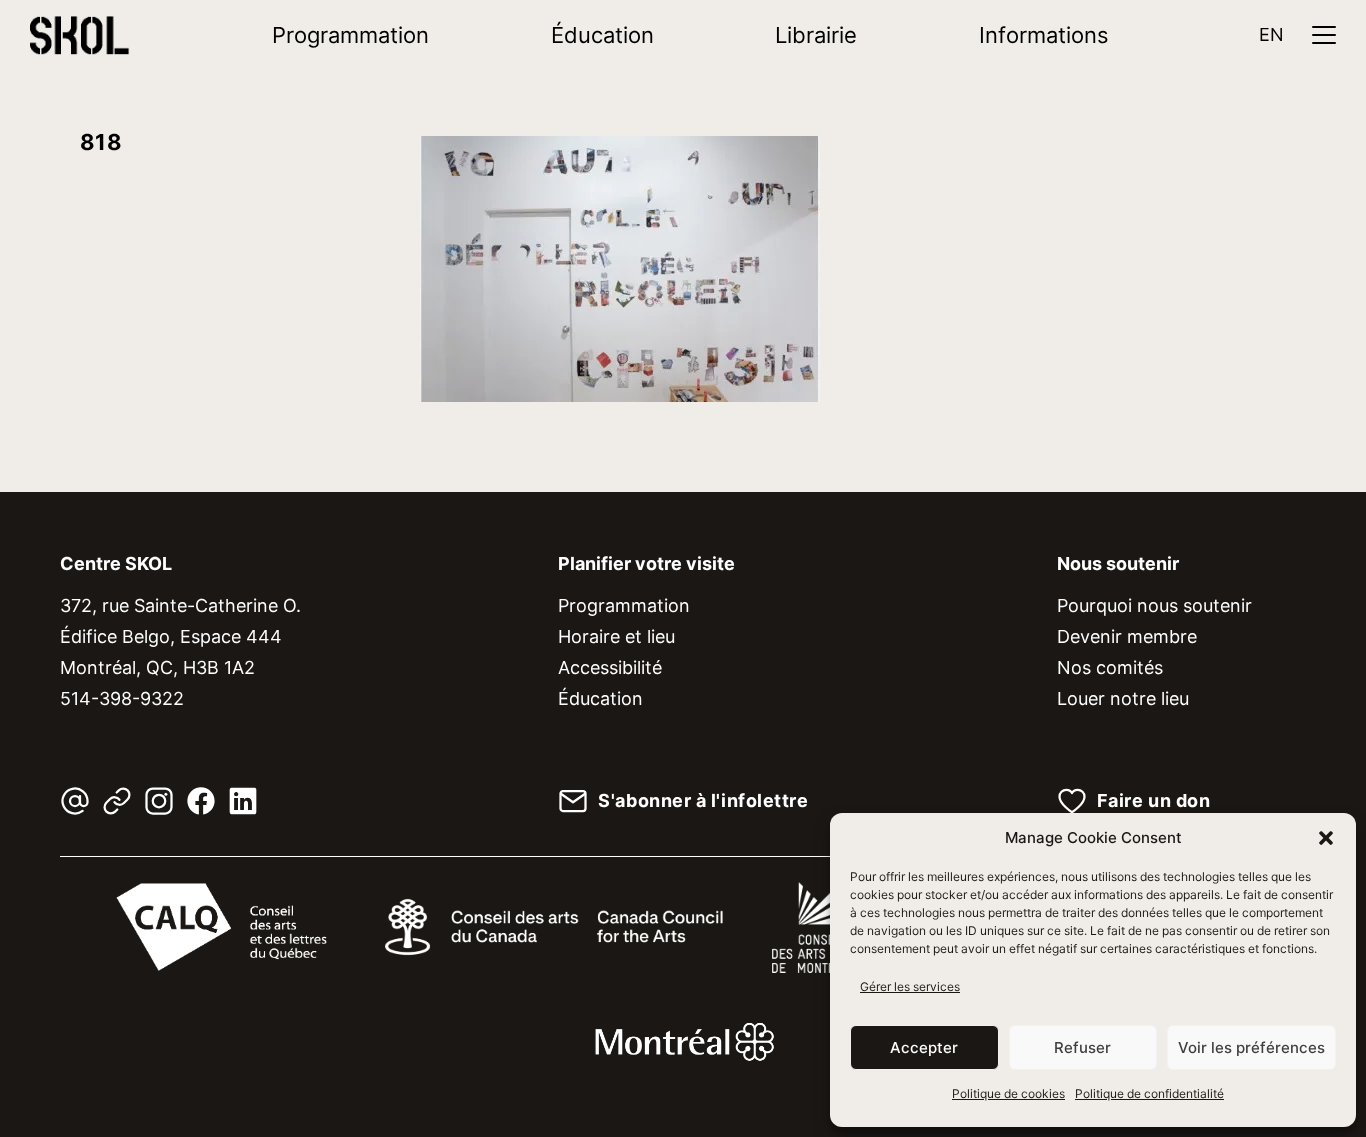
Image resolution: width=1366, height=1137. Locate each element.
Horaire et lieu (616, 636)
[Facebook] (201, 801)
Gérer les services (910, 986)
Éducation (602, 35)
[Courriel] (75, 801)
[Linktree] (117, 801)
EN (1271, 34)
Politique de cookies (1008, 1093)
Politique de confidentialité (1149, 1093)
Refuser (1082, 1047)
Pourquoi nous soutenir (1154, 605)
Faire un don (1153, 801)
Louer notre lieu (1123, 698)
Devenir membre (1127, 636)
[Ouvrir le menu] (1324, 35)
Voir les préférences (1251, 1047)
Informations (1044, 35)
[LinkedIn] (243, 801)
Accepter (924, 1047)
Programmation (350, 35)
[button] (1326, 838)
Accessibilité (610, 667)
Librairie (816, 35)
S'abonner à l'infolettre (703, 801)
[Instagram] (159, 801)
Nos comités (1110, 667)
